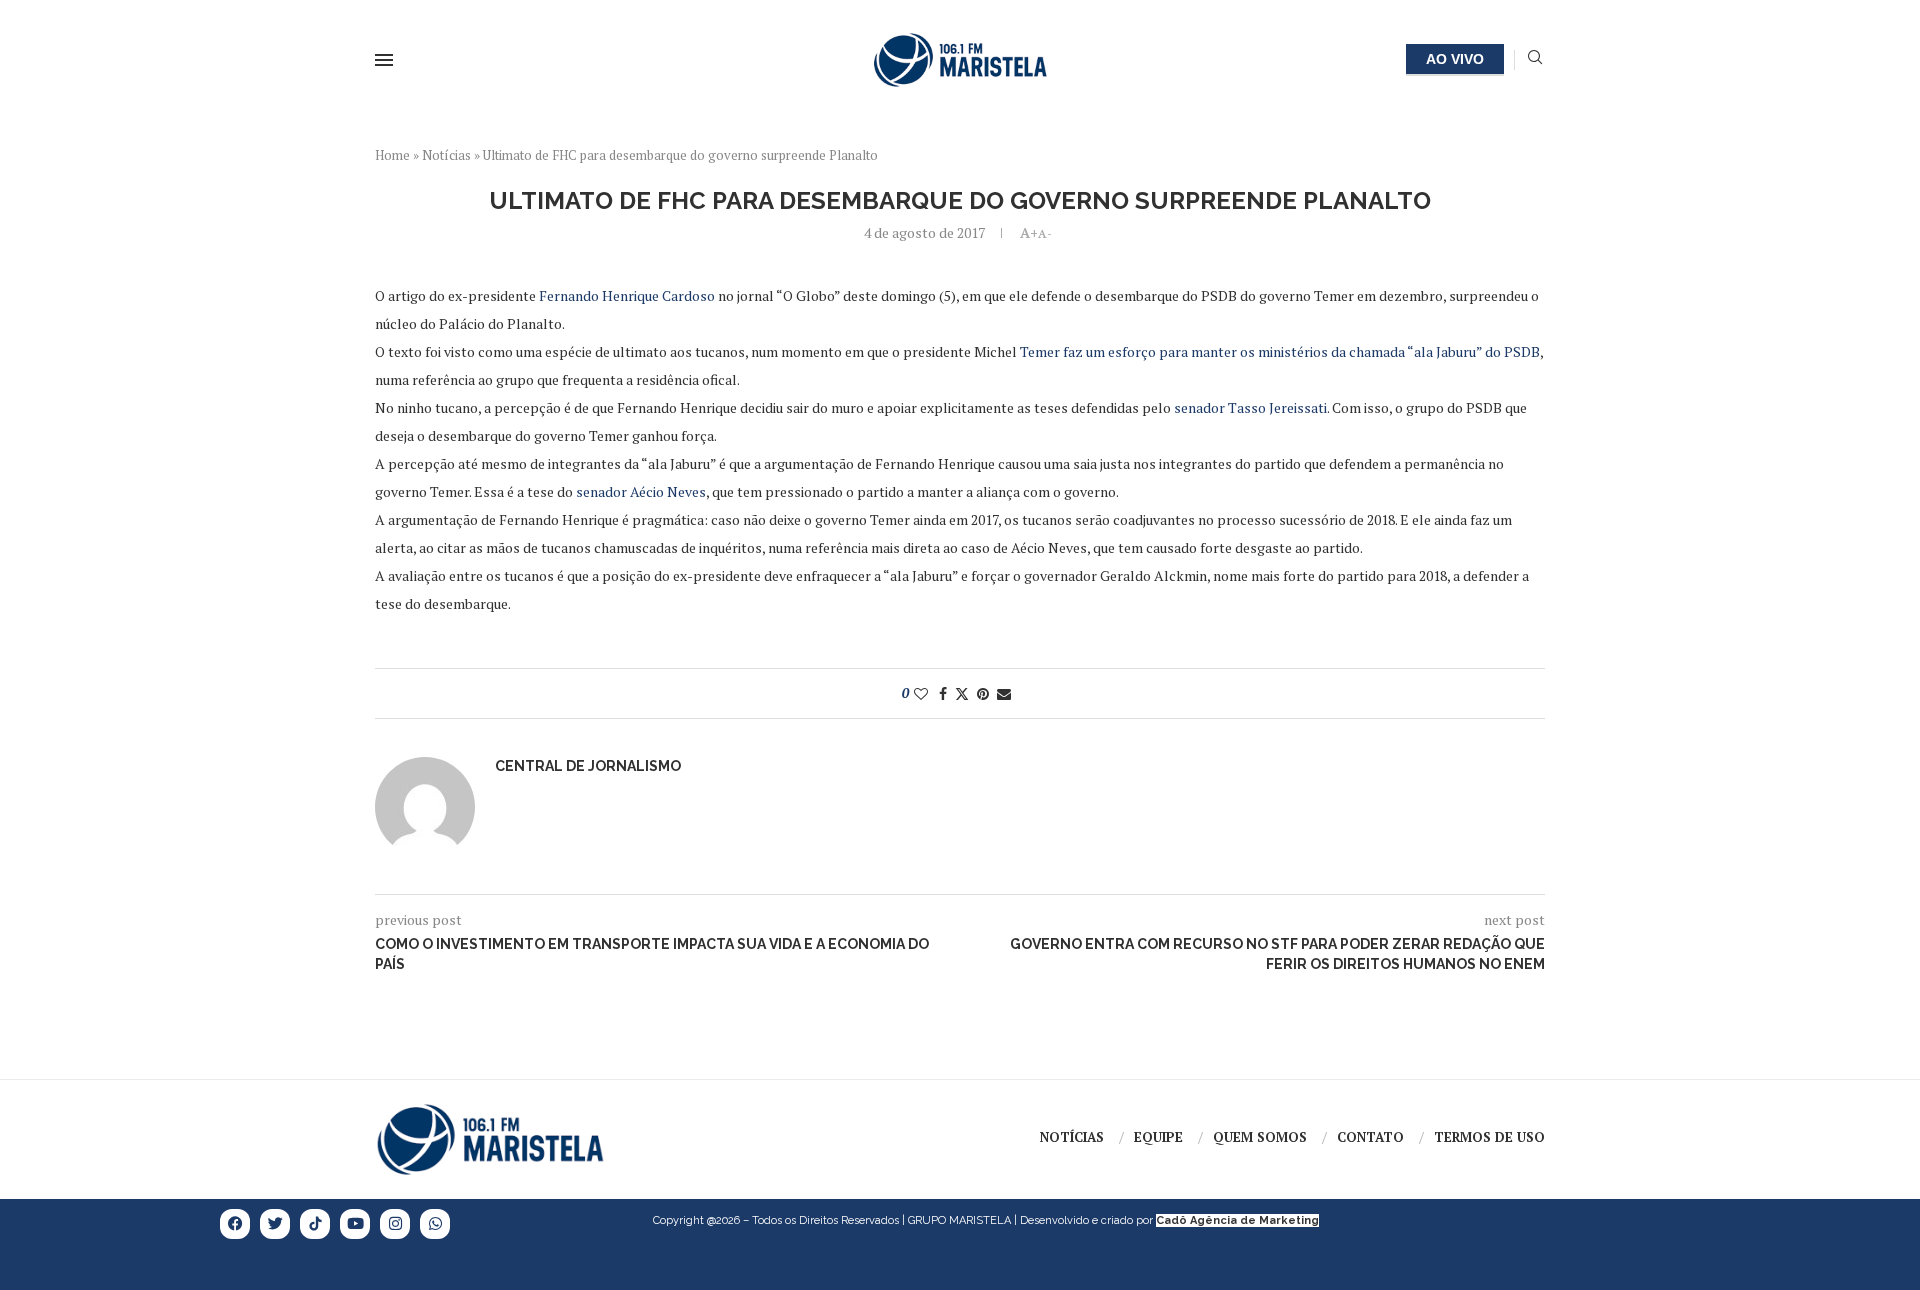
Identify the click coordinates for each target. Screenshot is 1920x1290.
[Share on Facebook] (943, 693)
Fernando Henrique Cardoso (627, 295)
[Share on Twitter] (962, 693)
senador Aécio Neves (641, 491)
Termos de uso (1489, 1137)
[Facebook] (235, 1224)
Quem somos (1260, 1137)
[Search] (1535, 59)
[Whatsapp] (435, 1224)
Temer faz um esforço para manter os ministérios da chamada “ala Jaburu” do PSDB (1280, 351)
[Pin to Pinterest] (983, 693)
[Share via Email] (1004, 693)
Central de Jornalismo (588, 766)
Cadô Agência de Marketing (1237, 1220)
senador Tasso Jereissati (1250, 407)
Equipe (1158, 1137)
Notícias (446, 155)
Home (392, 155)
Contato (1370, 1137)
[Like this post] (921, 693)
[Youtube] (355, 1224)
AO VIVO (1455, 59)
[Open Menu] (384, 60)
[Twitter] (275, 1224)
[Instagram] (395, 1224)
